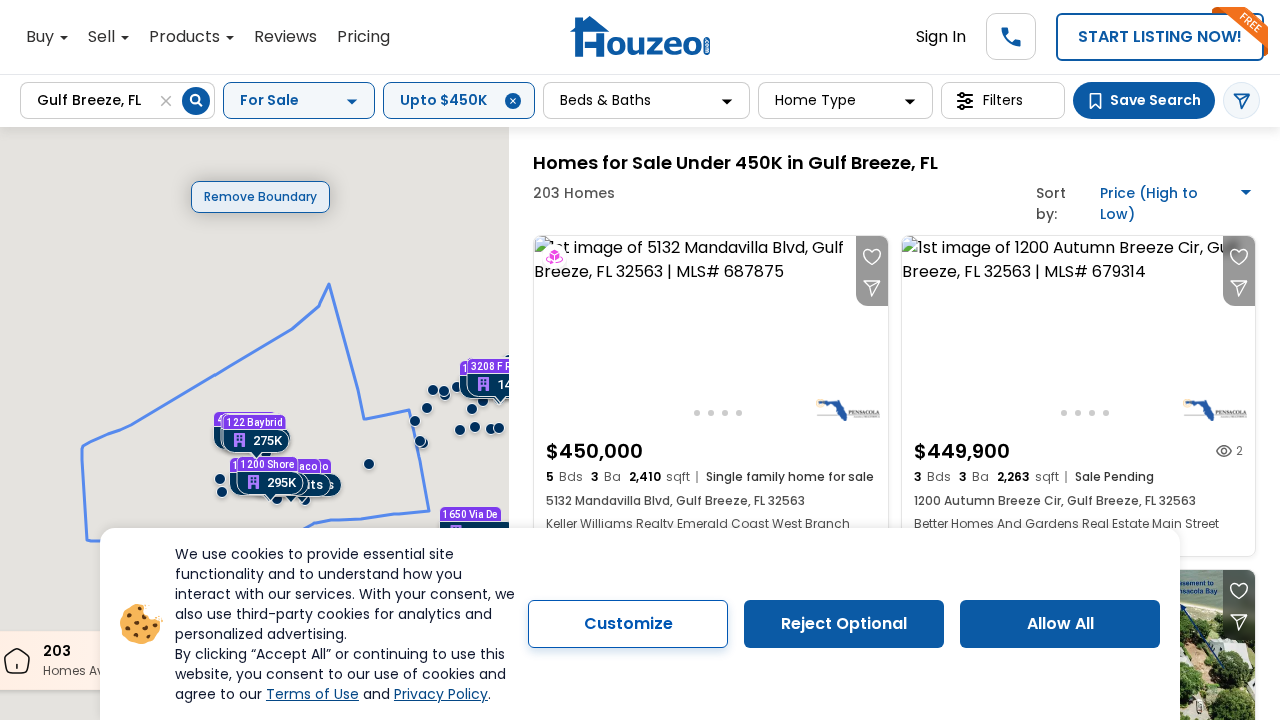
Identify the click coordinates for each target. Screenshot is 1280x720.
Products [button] (186, 36)
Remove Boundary (260, 196)
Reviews (285, 36)
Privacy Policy (441, 694)
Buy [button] (42, 36)
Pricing (363, 36)
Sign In (941, 36)
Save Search (1155, 100)
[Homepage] (640, 36)
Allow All (1060, 623)
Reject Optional (844, 623)
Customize (628, 623)
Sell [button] (103, 36)
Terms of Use (312, 694)
